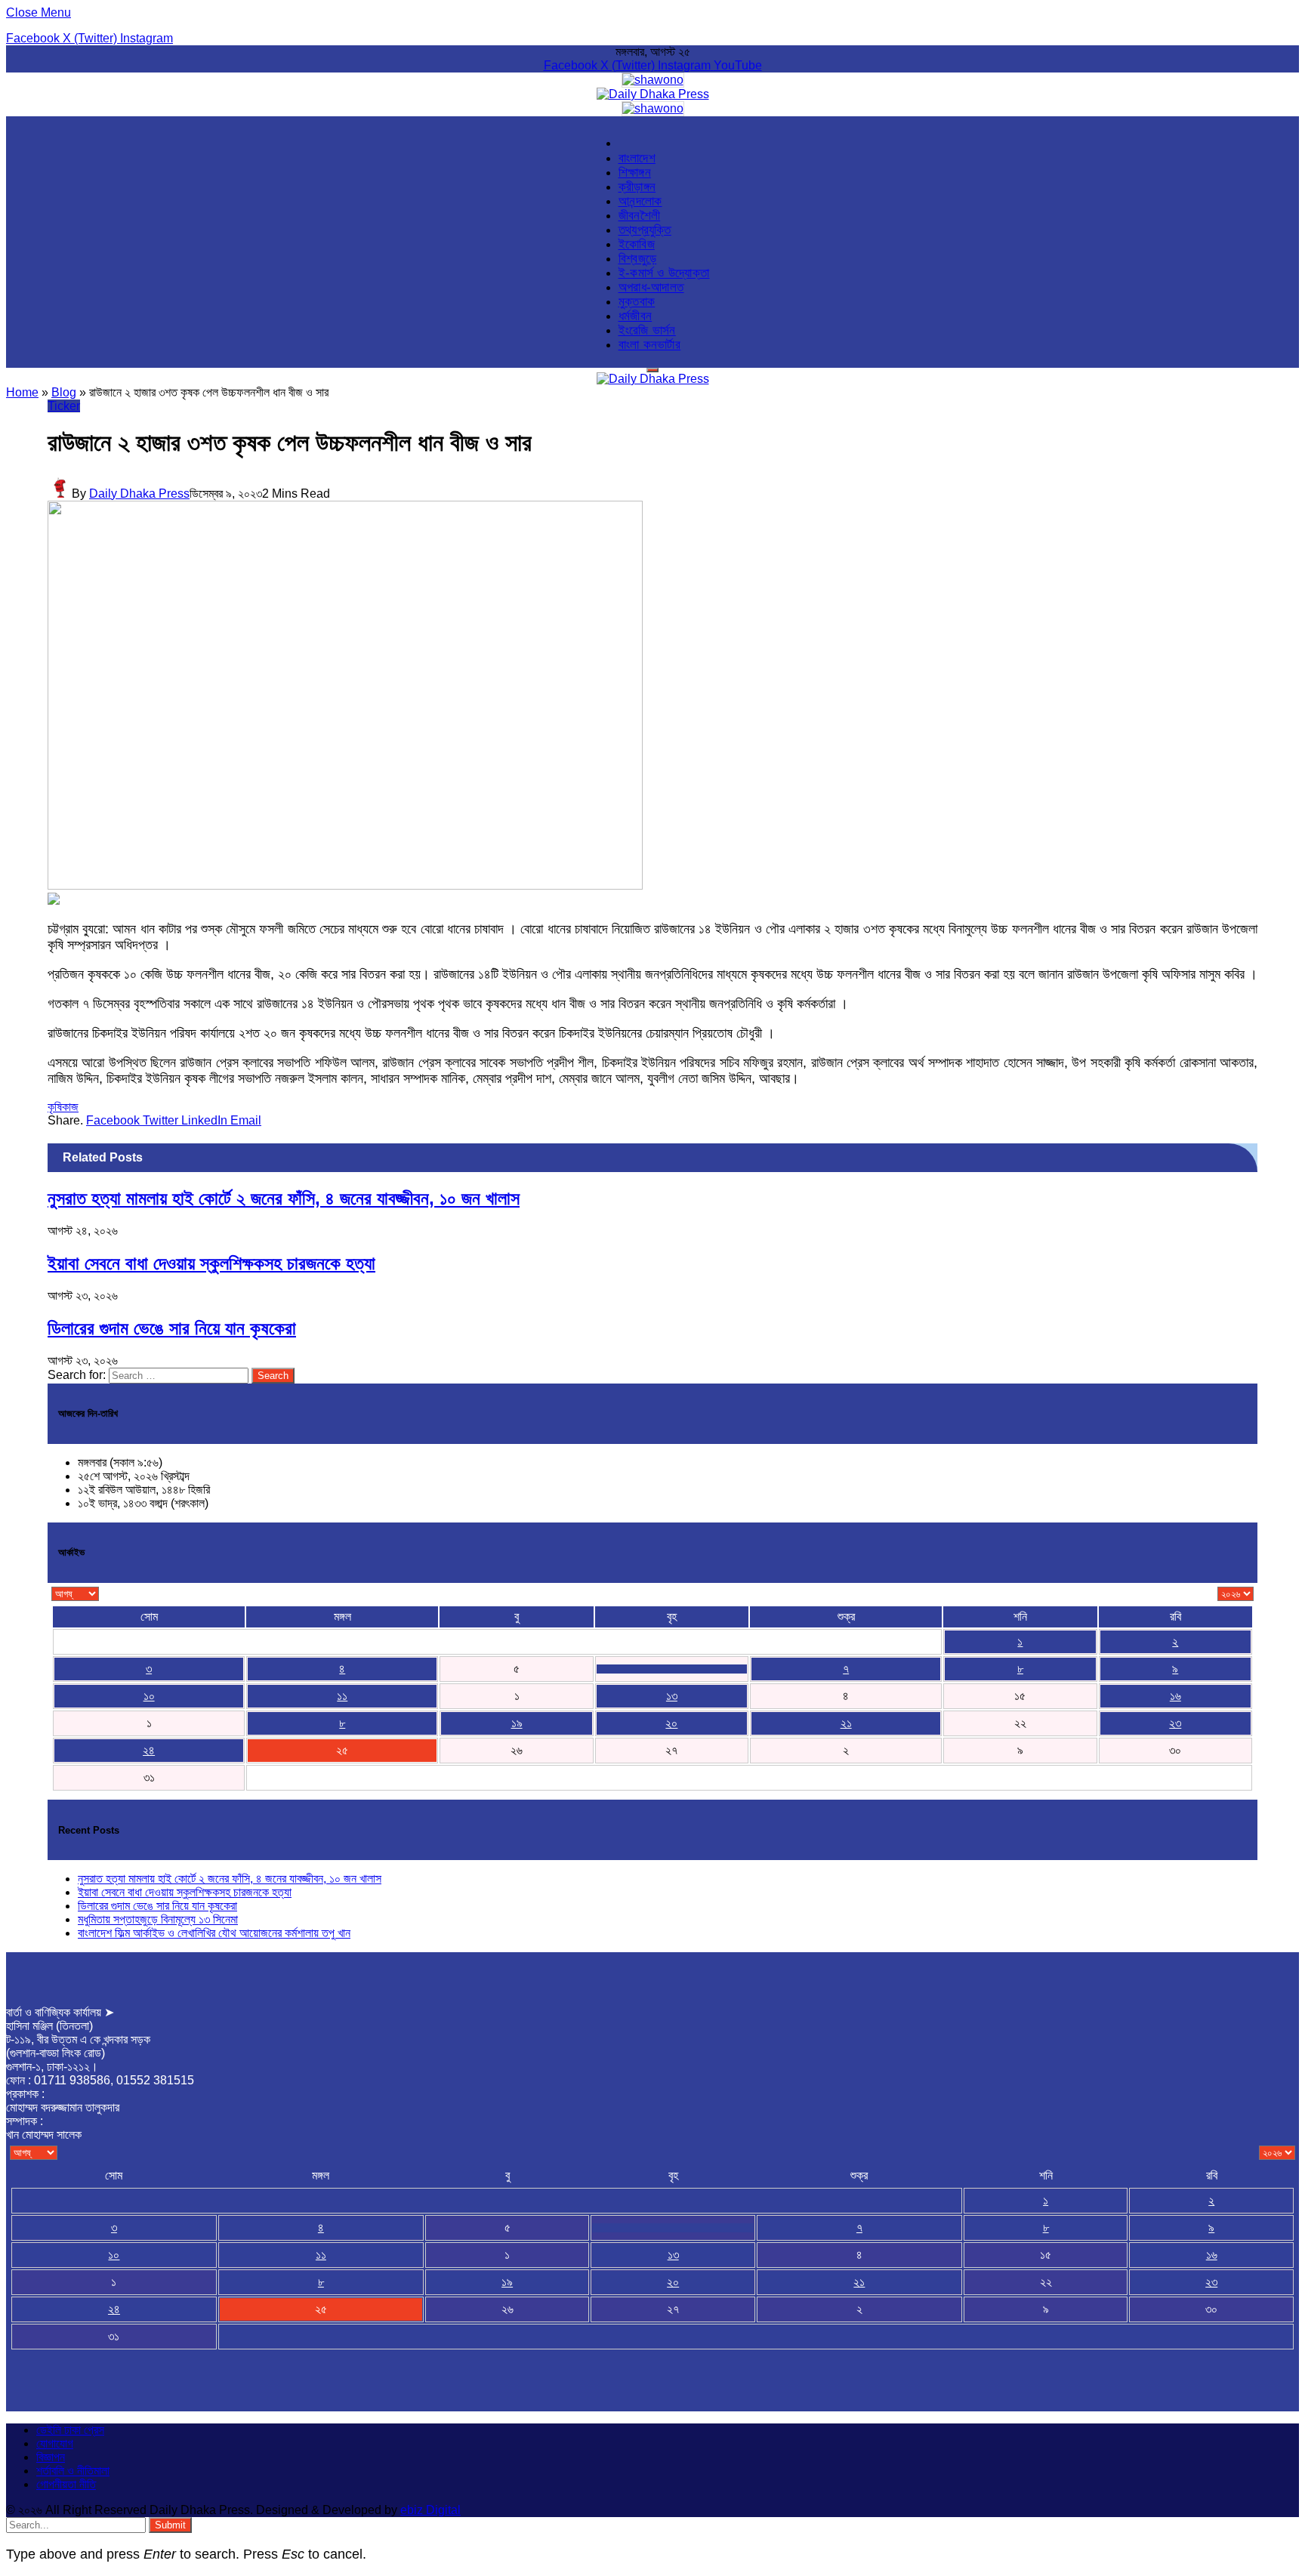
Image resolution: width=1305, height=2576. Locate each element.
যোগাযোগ (55, 2443)
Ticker (64, 406)
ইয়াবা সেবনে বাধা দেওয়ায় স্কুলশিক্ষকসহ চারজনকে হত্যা (211, 1263)
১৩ (672, 1696)
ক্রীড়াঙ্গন (637, 187)
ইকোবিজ (637, 244)
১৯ (517, 1723)
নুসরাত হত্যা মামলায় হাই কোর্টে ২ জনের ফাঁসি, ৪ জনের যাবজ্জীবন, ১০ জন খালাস (284, 1198)
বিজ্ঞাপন (51, 2457)
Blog (64, 392)
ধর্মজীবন (636, 316)
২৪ (149, 1750)
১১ (342, 1696)
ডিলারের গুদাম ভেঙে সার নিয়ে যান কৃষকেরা (172, 1328)
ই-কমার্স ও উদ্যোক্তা (664, 273)
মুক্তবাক (637, 301)
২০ (671, 1723)
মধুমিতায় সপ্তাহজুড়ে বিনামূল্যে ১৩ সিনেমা (158, 1919)
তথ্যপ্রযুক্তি (645, 230)
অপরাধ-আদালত (651, 287)
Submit (170, 2525)
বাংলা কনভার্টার (650, 344)
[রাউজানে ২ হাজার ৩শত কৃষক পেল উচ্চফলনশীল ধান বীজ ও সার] (345, 885)
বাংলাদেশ (637, 158)
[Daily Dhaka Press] (653, 94)
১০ (149, 1696)
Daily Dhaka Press (139, 494)
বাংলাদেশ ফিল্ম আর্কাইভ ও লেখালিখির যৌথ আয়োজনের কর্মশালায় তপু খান (214, 1933)
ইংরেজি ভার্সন (647, 330)
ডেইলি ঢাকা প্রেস (70, 2430)
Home (22, 392)
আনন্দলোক (640, 201)
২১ (846, 1723)
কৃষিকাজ (63, 1107)
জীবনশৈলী (640, 215)
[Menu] (652, 370)
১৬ (1175, 1696)
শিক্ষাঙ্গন (635, 172)
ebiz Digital (430, 2510)
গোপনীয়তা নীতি (66, 2484)
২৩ (1175, 1723)
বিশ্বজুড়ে (638, 258)
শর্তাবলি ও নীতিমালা (73, 2471)
